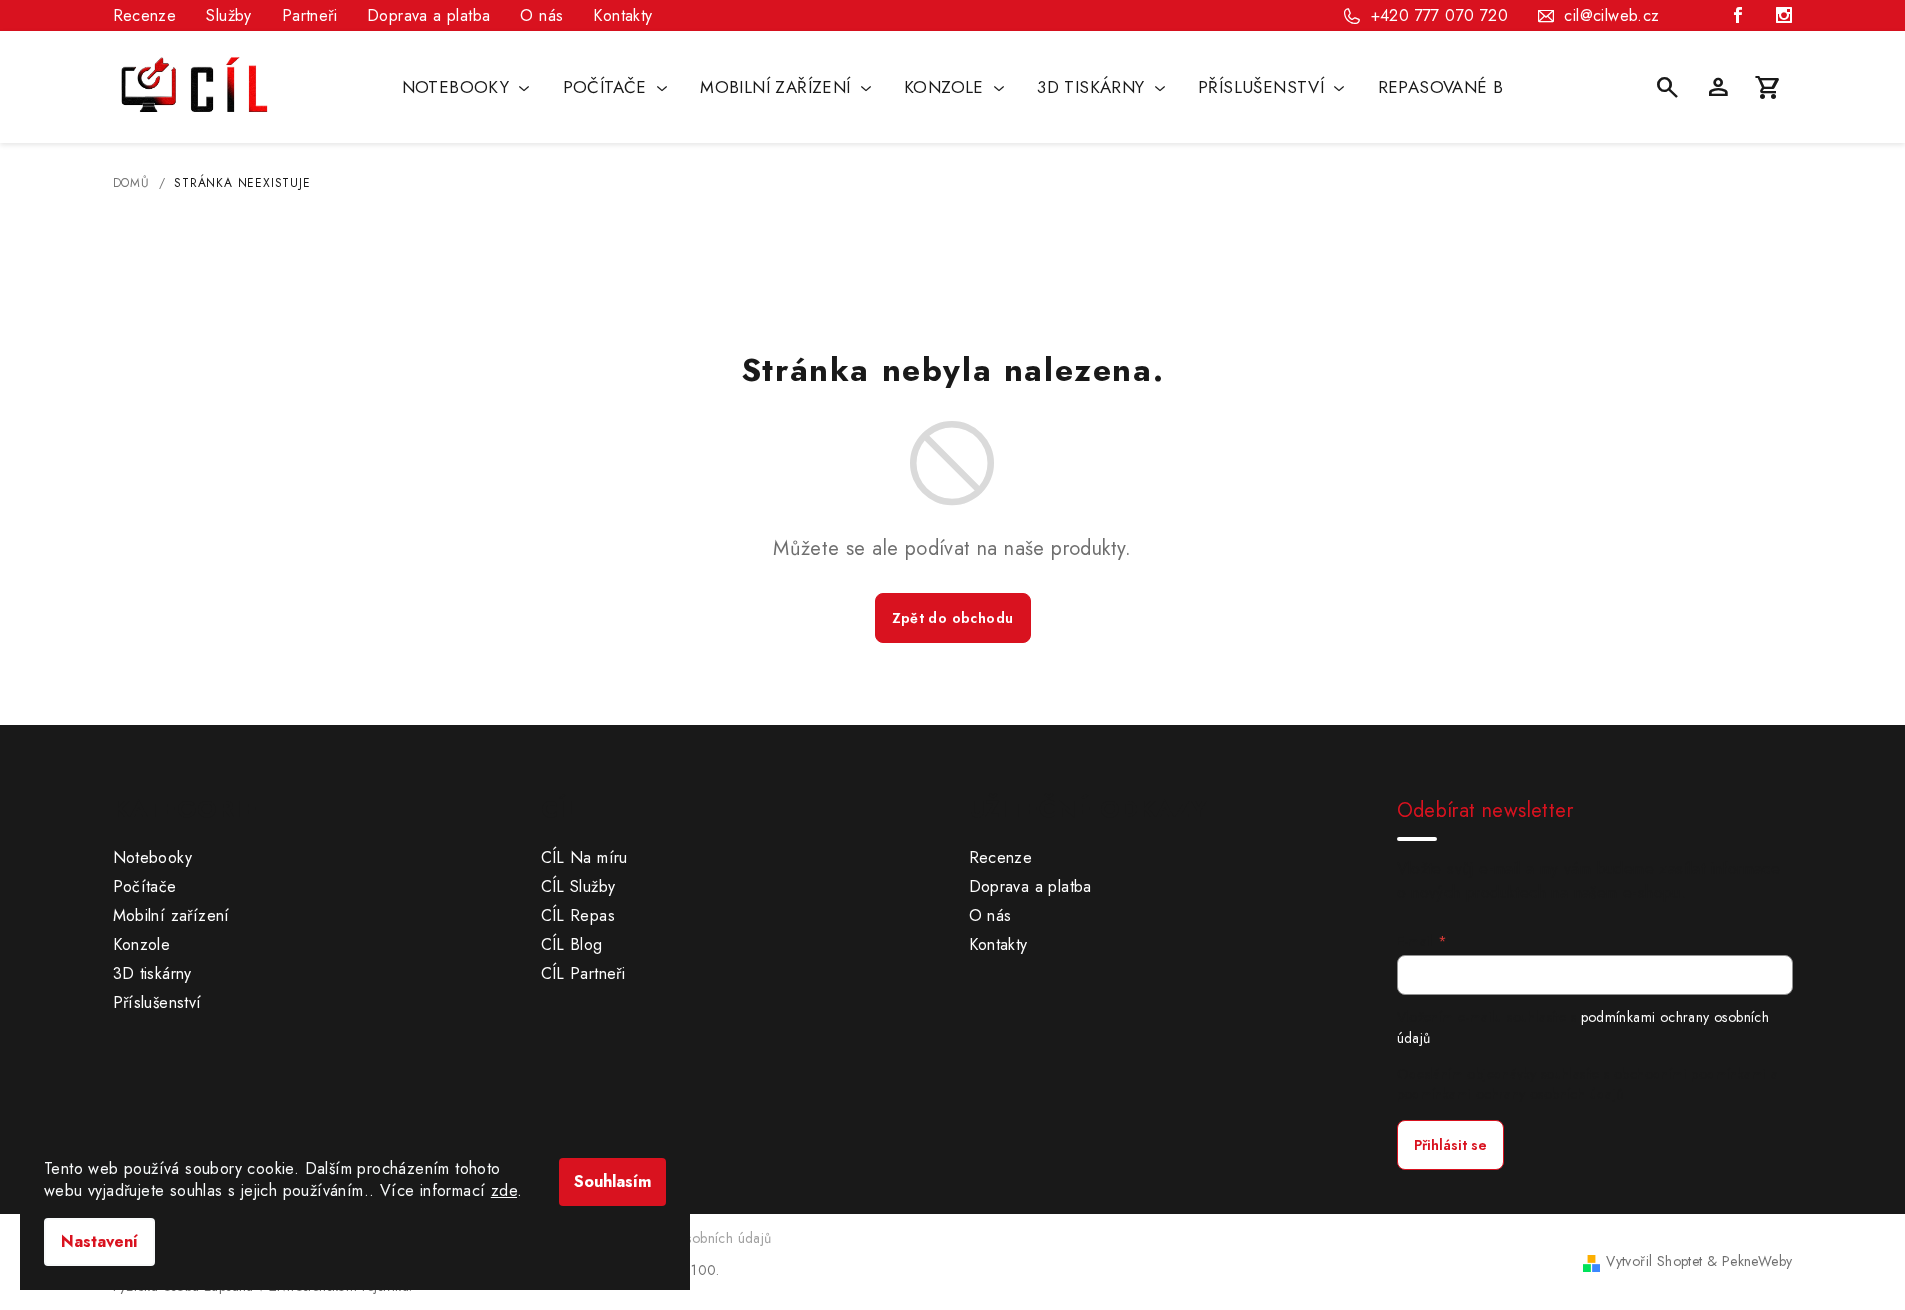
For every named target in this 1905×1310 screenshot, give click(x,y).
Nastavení (99, 1241)
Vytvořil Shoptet (1654, 1261)
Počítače (145, 886)
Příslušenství (157, 1002)
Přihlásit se (1450, 1145)
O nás (541, 15)
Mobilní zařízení (171, 915)
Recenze (145, 15)
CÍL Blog (572, 944)
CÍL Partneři (583, 973)
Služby (228, 15)
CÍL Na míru (584, 857)
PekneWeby (1757, 1261)
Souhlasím (612, 1181)
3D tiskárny (152, 973)
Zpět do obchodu (953, 618)
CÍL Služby (578, 886)
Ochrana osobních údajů (695, 1238)
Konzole (142, 944)
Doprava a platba (428, 15)
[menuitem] (466, 87)
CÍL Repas (578, 915)
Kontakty (622, 15)
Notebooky (153, 857)
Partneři (309, 15)
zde (504, 1190)
